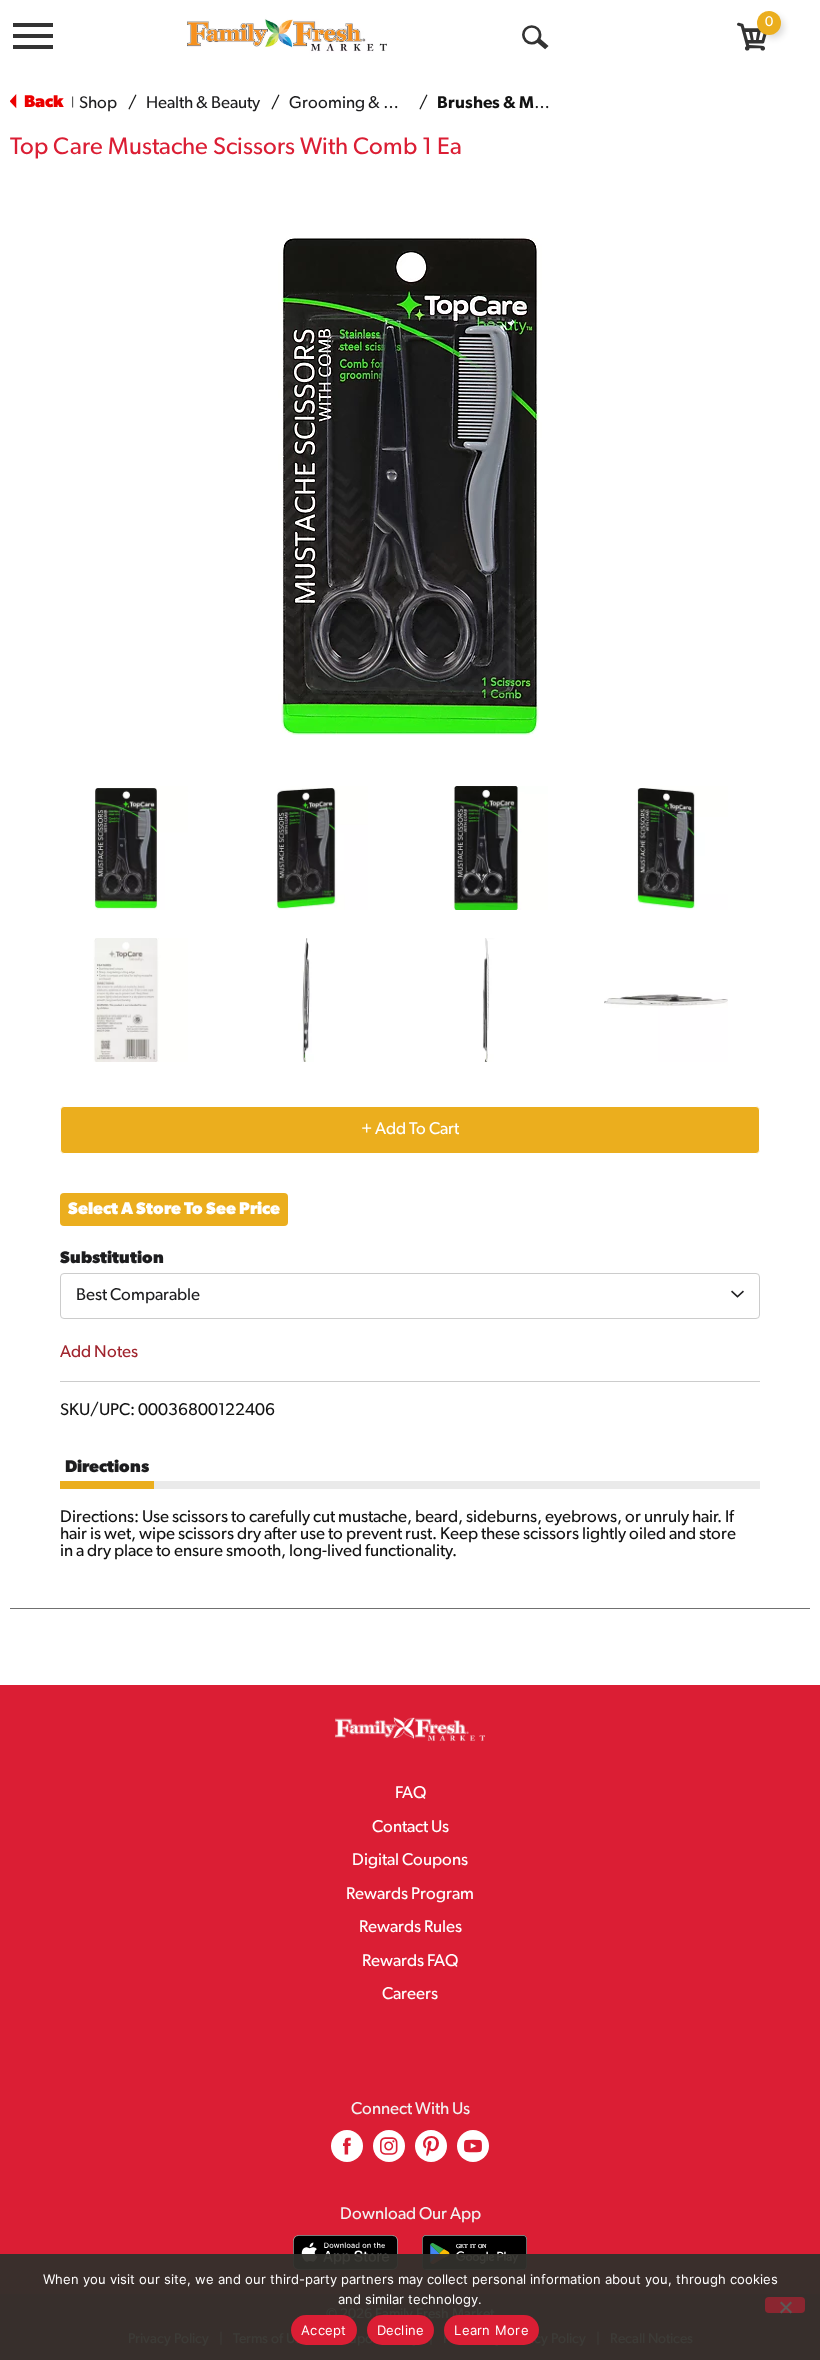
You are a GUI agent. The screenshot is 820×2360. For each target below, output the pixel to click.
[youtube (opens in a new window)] (473, 2153)
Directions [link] (107, 1467)
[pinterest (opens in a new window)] (431, 2153)
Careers (410, 1994)
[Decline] (785, 2305)
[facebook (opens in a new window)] (347, 2153)
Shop (98, 103)
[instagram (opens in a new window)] (389, 2153)
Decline (401, 2330)
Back (42, 102)
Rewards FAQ (410, 1961)
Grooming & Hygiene (366, 103)
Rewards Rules (410, 1927)
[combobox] (410, 1296)
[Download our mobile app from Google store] (474, 2252)
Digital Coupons (410, 1860)
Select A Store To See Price (174, 1209)
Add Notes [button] (99, 1352)
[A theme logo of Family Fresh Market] (287, 34)
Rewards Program (410, 1894)
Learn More (491, 2330)
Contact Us (410, 1827)
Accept (324, 2330)
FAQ (410, 1793)
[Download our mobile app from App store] (345, 2252)
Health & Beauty (203, 103)
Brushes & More (498, 103)
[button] (126, 848)
